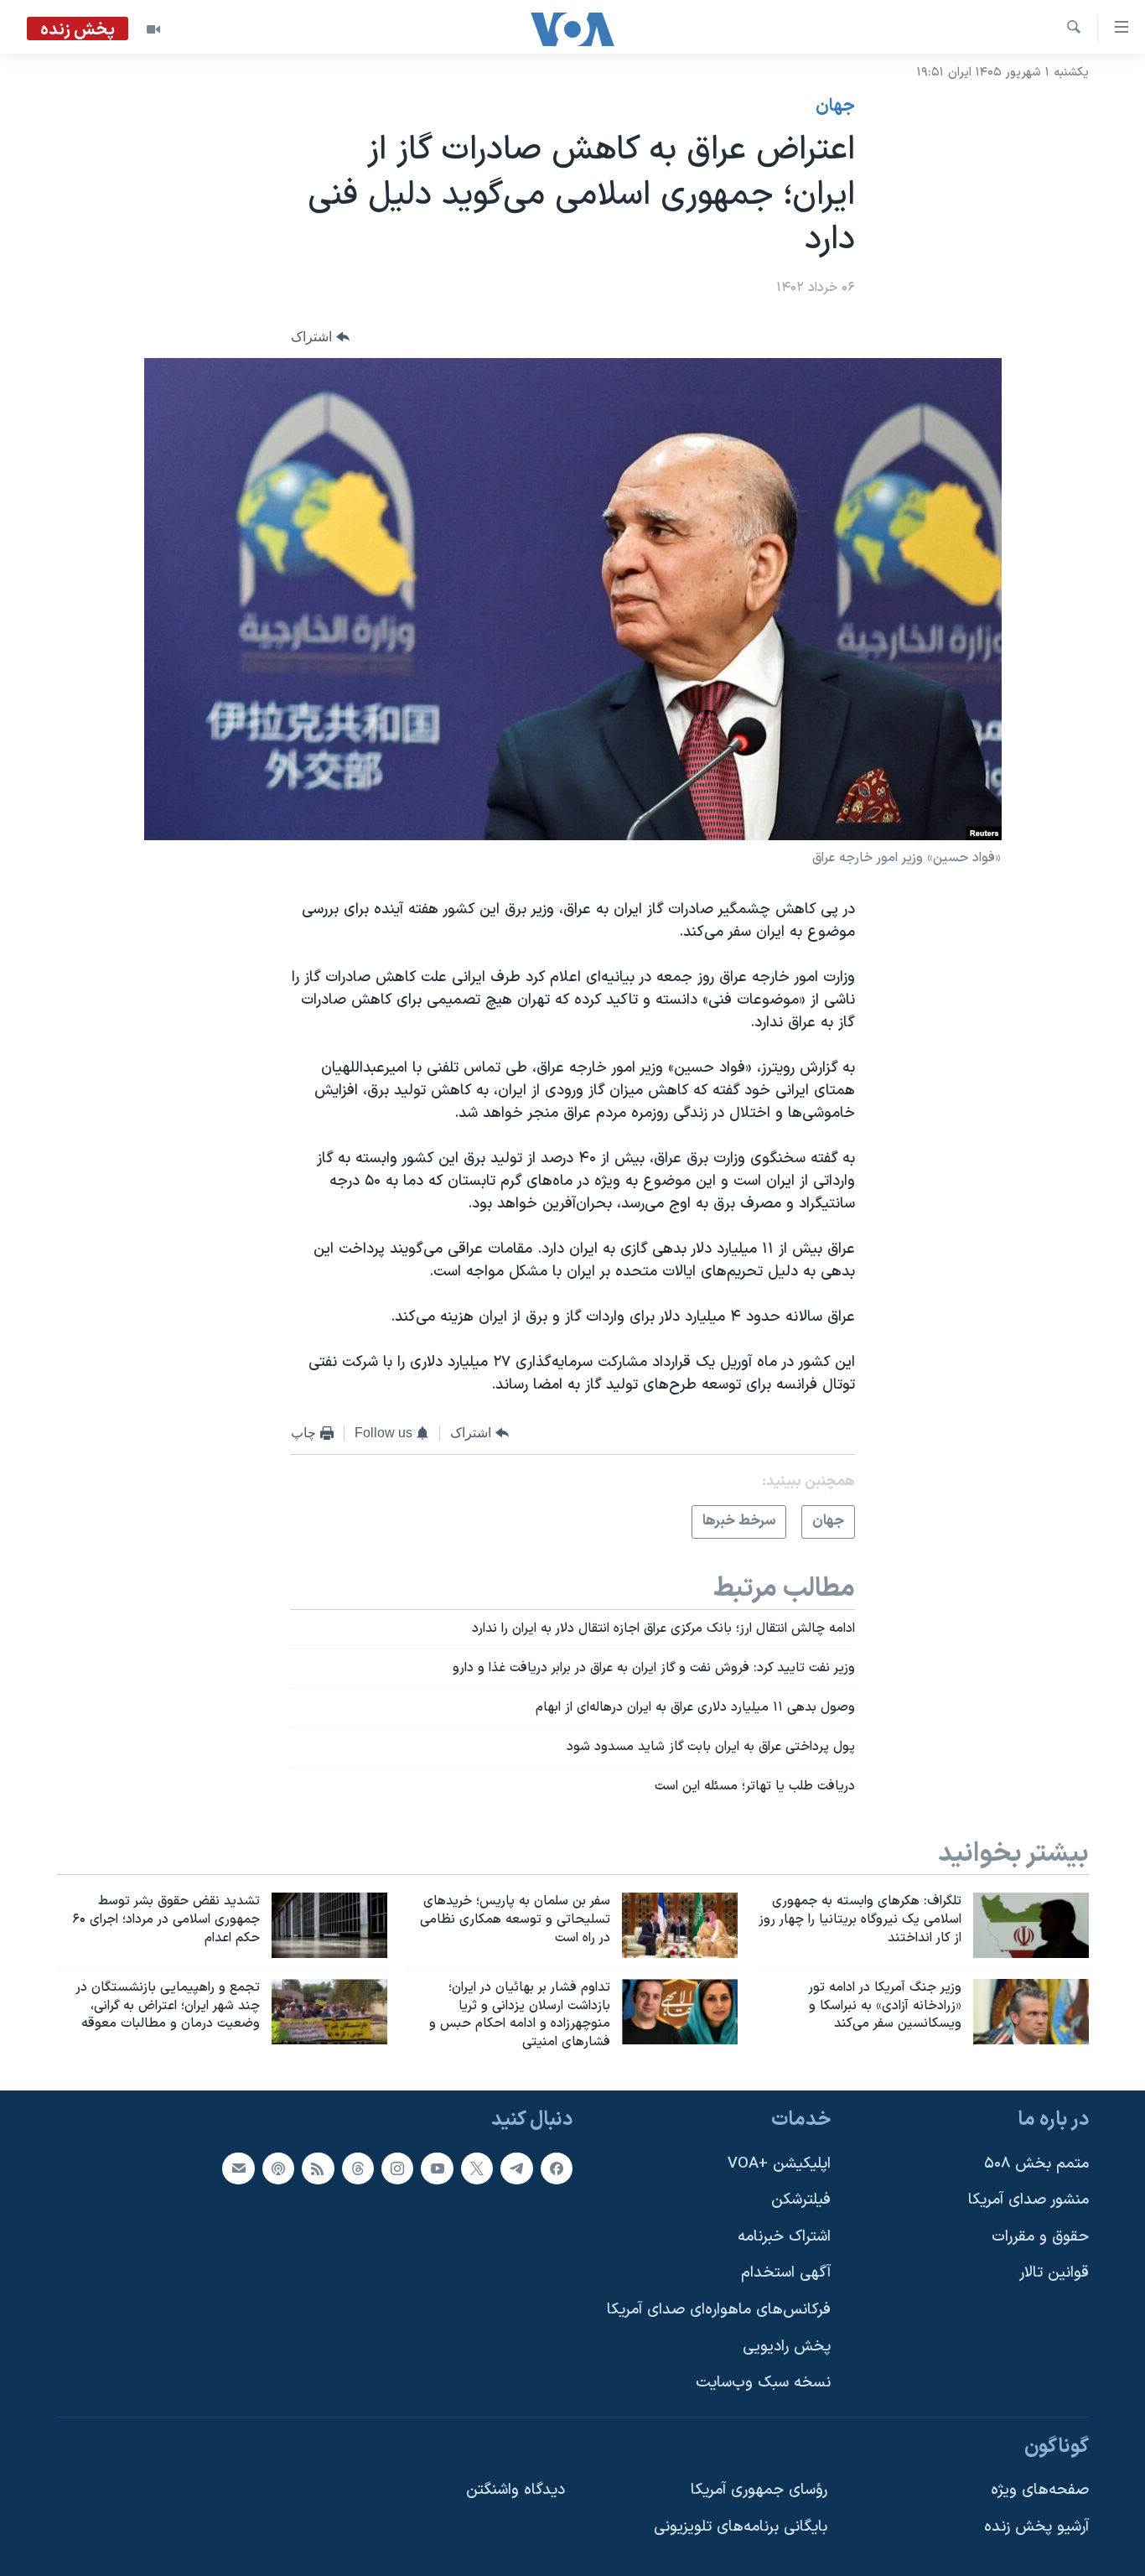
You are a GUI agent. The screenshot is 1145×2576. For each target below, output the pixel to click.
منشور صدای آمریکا (1028, 2200)
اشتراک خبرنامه (784, 2237)
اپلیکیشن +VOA (779, 2164)
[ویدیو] (153, 29)
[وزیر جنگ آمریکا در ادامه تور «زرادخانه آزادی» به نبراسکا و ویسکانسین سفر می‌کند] (1031, 2012)
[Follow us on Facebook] (557, 2168)
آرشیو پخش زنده (1036, 2527)
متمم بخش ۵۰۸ (1036, 2164)
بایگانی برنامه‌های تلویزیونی (741, 2527)
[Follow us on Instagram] (397, 2168)
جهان (835, 106)
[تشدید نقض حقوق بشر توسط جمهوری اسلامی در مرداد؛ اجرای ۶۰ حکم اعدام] (329, 1925)
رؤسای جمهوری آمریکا (759, 2491)
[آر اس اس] (318, 2168)
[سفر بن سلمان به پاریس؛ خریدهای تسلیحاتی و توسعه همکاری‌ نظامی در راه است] (680, 1925)
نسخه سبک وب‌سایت (763, 2383)
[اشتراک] (238, 2168)
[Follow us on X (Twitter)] (477, 2168)
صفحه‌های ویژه (1040, 2491)
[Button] (320, 337)
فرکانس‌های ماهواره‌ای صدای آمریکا (719, 2310)
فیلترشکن (801, 2200)
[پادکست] (278, 2168)
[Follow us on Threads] (358, 2168)
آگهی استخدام (786, 2274)
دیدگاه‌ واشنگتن (516, 2491)
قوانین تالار (1054, 2274)
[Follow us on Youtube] (437, 2168)
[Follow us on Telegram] (516, 2168)
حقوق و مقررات (1040, 2237)
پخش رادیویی (787, 2347)
